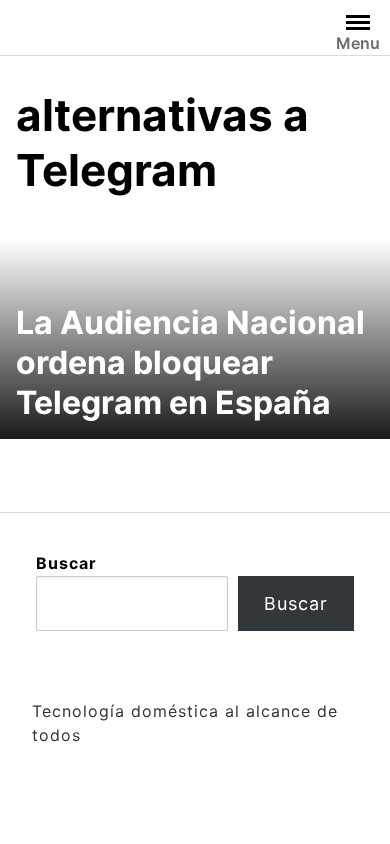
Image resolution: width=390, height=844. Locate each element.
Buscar (66, 563)
